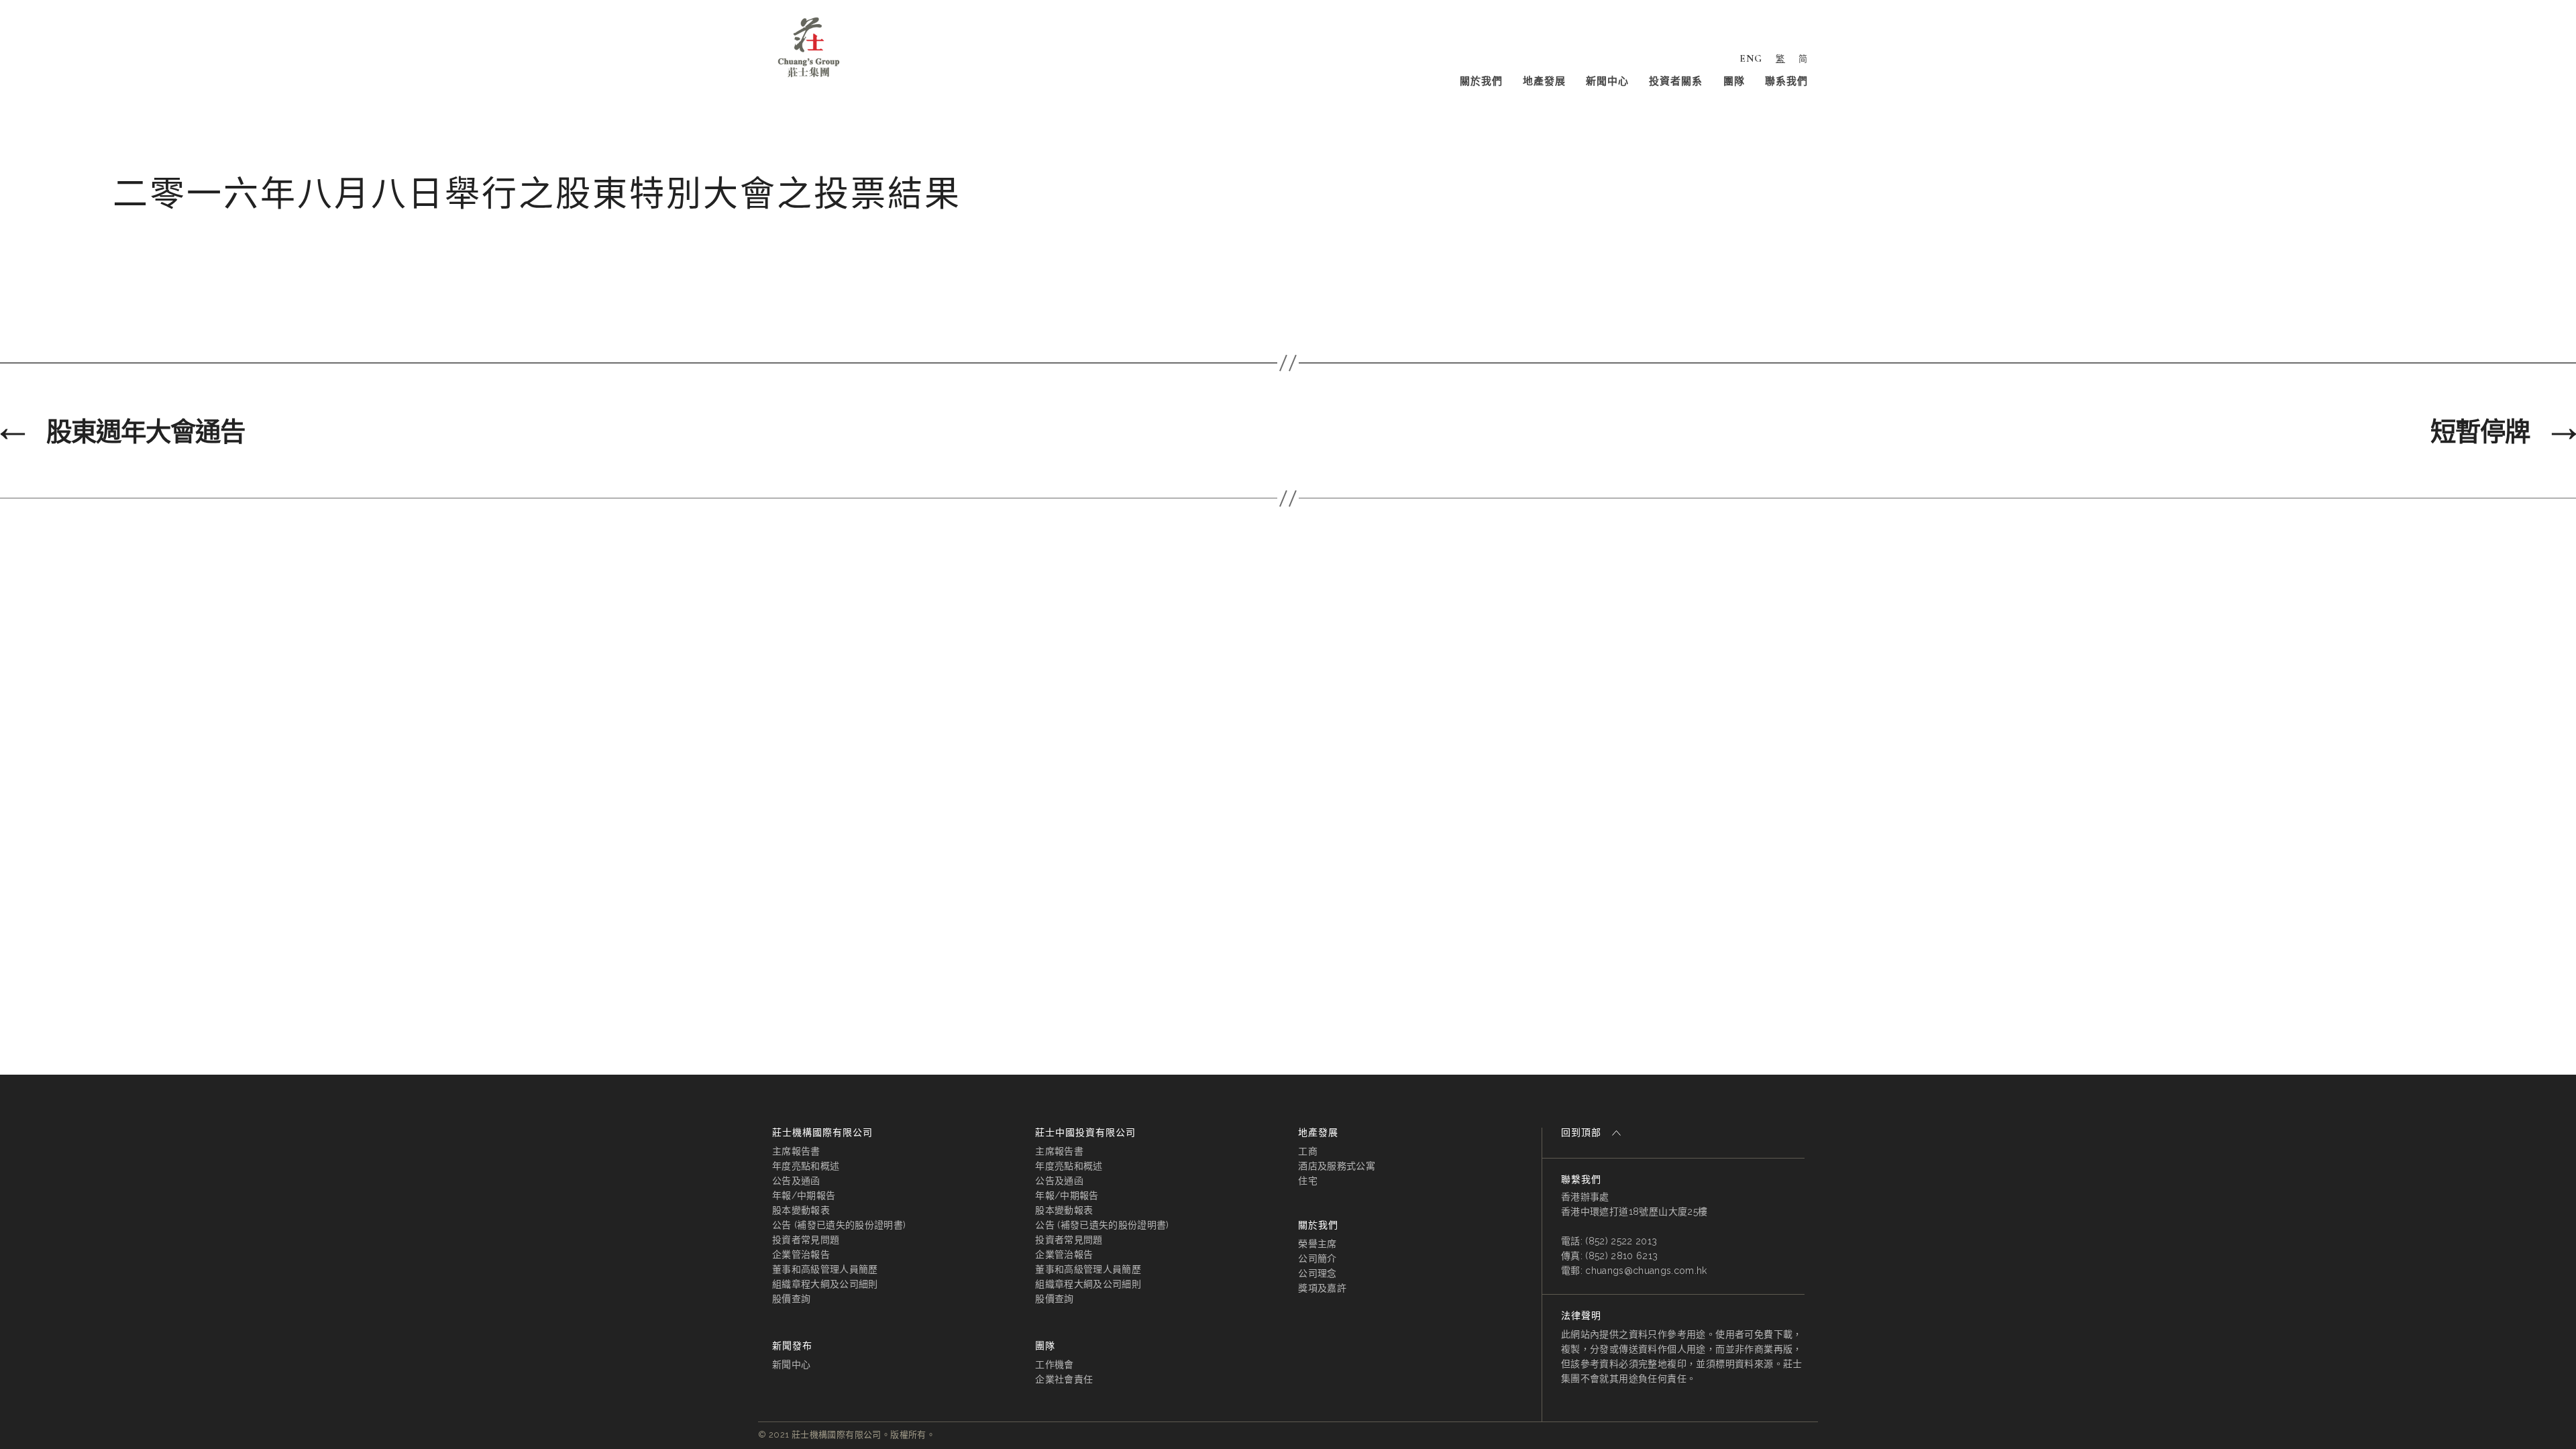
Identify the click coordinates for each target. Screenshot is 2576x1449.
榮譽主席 (1317, 1244)
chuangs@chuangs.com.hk (1646, 1271)
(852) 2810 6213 (1621, 1256)
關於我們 (1481, 81)
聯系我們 (1786, 81)
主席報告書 (796, 1151)
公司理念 (1317, 1273)
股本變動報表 (801, 1210)
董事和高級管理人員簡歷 (825, 1269)
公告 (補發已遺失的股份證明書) (839, 1225)
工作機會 (1054, 1364)
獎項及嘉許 (1322, 1288)
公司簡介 (1317, 1258)
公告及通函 (796, 1181)
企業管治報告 (801, 1254)
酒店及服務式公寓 (1337, 1166)
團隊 (1734, 81)
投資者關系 (1676, 81)
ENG (1751, 58)
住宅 (1308, 1181)
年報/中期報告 (804, 1195)
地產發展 (1544, 81)
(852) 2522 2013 (1621, 1241)
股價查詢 (791, 1299)
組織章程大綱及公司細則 (825, 1284)
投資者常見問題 (806, 1240)
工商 (1308, 1151)
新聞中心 (1607, 81)
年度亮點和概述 (806, 1166)
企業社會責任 (1064, 1379)
